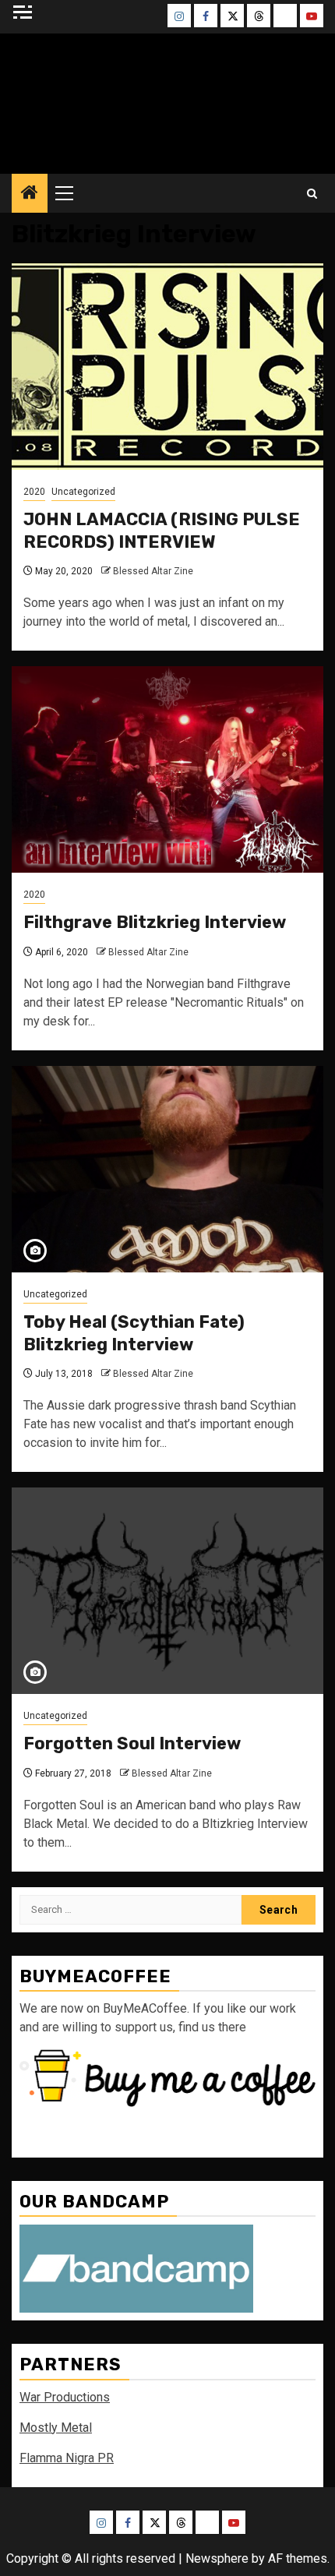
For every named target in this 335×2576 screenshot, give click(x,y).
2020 (34, 492)
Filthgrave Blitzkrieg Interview (155, 922)
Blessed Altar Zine (153, 571)
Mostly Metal (56, 2428)
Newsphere (217, 2558)
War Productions (65, 2397)
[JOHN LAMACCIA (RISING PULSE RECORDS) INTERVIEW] (167, 367)
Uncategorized (83, 492)
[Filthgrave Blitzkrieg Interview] (167, 769)
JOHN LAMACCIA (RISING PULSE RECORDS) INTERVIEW (162, 531)
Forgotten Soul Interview (132, 1743)
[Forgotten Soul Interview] (167, 1591)
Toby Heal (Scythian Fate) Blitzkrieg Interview (134, 1333)
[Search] (312, 194)
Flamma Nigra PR (67, 2458)
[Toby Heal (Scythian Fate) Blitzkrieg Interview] (167, 1169)
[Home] (30, 194)
